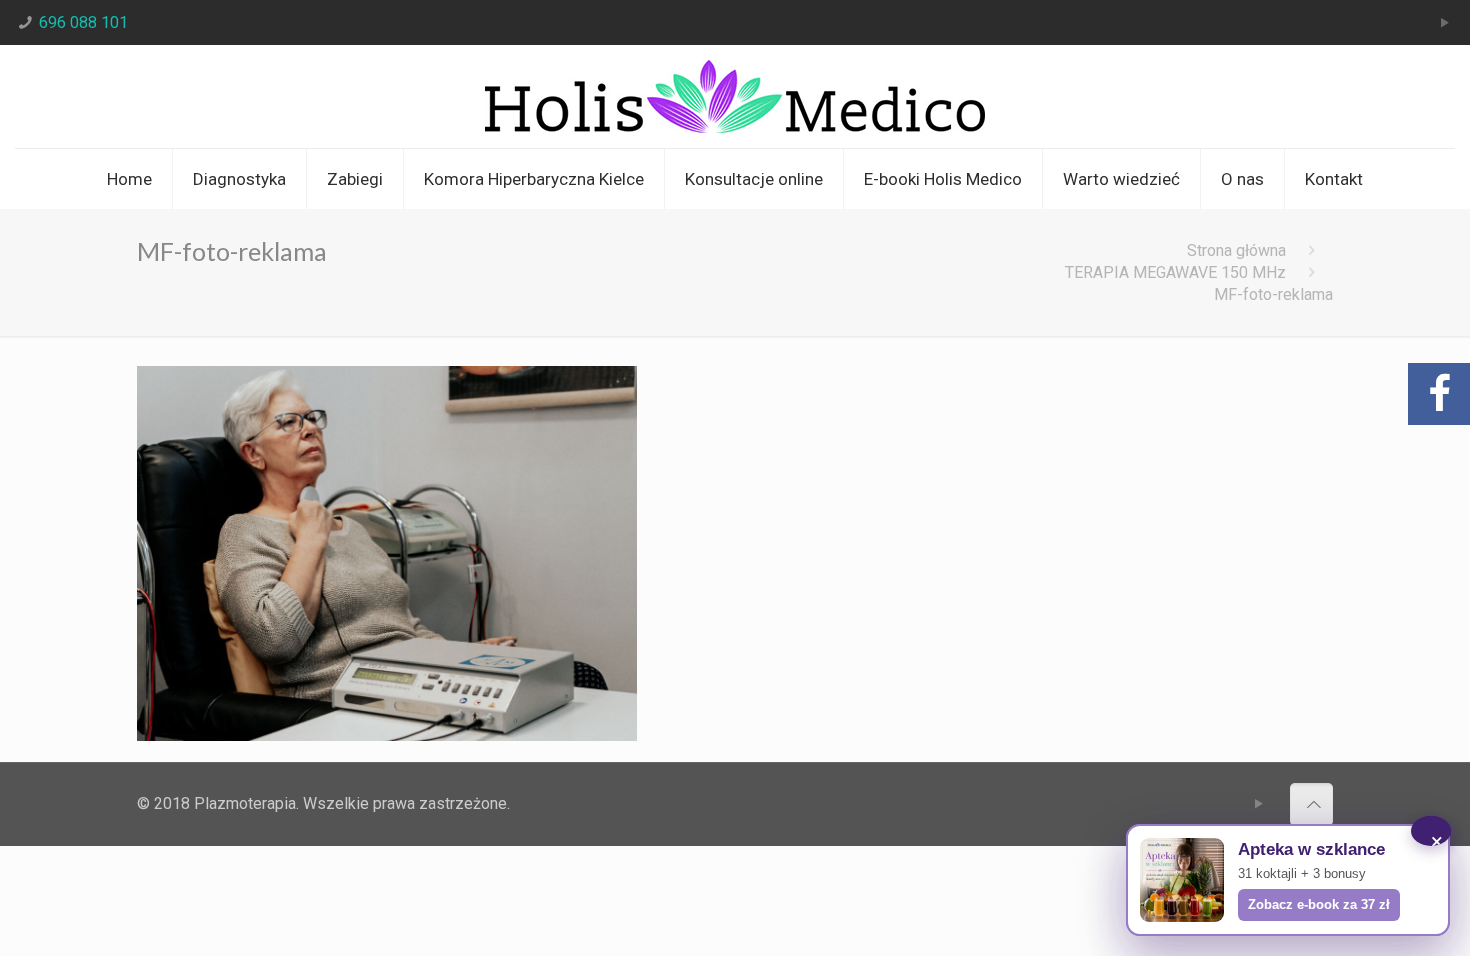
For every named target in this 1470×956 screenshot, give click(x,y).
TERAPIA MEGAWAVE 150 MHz (1175, 272)
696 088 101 (83, 22)
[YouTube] (1444, 23)
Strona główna (1236, 250)
